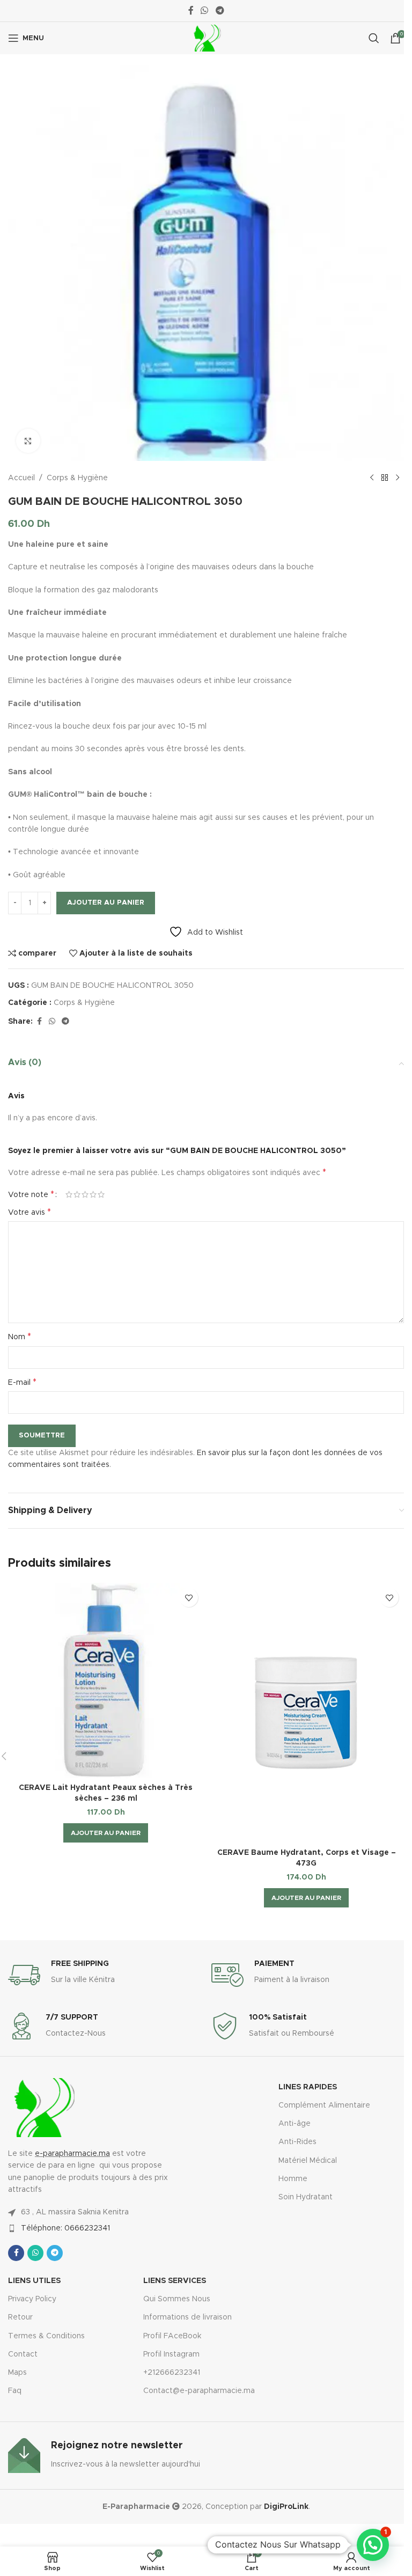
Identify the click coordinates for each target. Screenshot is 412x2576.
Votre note (31, 1194)
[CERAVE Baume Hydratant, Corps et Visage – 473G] (306, 1713)
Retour (20, 2317)
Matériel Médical (308, 2161)
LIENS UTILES (34, 2281)
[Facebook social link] (191, 10)
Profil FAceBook (172, 2336)
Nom (20, 1337)
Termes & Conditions (46, 2336)
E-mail (22, 1382)
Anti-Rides (297, 2142)
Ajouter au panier (106, 903)
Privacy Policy (32, 2299)
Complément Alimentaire (324, 2105)
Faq (15, 2391)
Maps (17, 2373)
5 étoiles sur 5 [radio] (101, 1194)
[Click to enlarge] (28, 441)
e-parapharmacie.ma (72, 2154)
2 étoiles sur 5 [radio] (77, 1194)
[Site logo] (206, 38)
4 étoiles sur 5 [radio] (93, 1194)
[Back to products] (385, 478)
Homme (293, 2179)
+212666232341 (172, 2373)
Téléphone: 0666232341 (65, 2228)
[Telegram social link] (220, 10)
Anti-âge (295, 2124)
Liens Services (175, 2281)
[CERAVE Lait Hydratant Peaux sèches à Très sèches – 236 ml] (106, 1680)
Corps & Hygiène (77, 478)
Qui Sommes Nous (177, 2299)
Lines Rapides (308, 2087)
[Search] (374, 38)
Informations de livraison (187, 2317)
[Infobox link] (104, 1975)
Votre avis (30, 1212)
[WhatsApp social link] (205, 10)
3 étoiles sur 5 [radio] (85, 1194)
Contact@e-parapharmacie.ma (199, 2391)
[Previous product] (372, 478)
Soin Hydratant (306, 2197)
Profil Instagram (171, 2354)
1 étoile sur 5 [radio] (69, 1194)
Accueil (21, 478)
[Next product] (398, 478)
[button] (106, 1833)
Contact (23, 2354)
